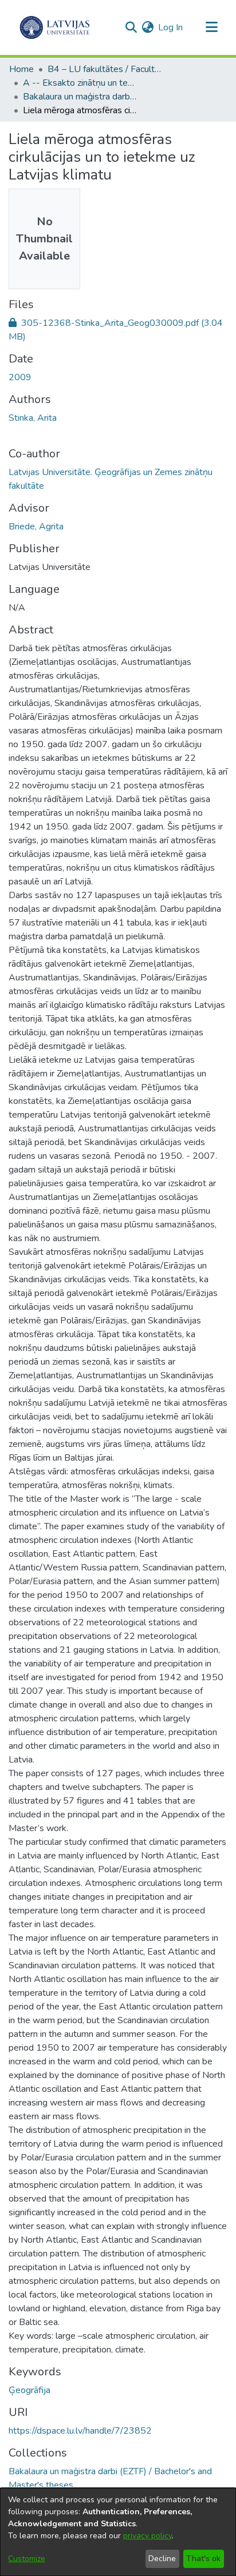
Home (21, 69)
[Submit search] (131, 27)
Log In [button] (171, 27)
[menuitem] (147, 27)
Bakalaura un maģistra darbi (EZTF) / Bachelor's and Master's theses (80, 97)
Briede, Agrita (36, 527)
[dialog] (118, 2532)
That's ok (203, 2559)
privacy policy (147, 2536)
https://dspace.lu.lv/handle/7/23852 (80, 2431)
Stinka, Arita (33, 418)
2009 (20, 377)
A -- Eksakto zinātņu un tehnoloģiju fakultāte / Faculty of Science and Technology (80, 83)
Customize (27, 2559)
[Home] (55, 27)
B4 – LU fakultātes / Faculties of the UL (105, 69)
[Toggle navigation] (211, 27)
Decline (162, 2559)
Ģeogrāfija (29, 2390)
